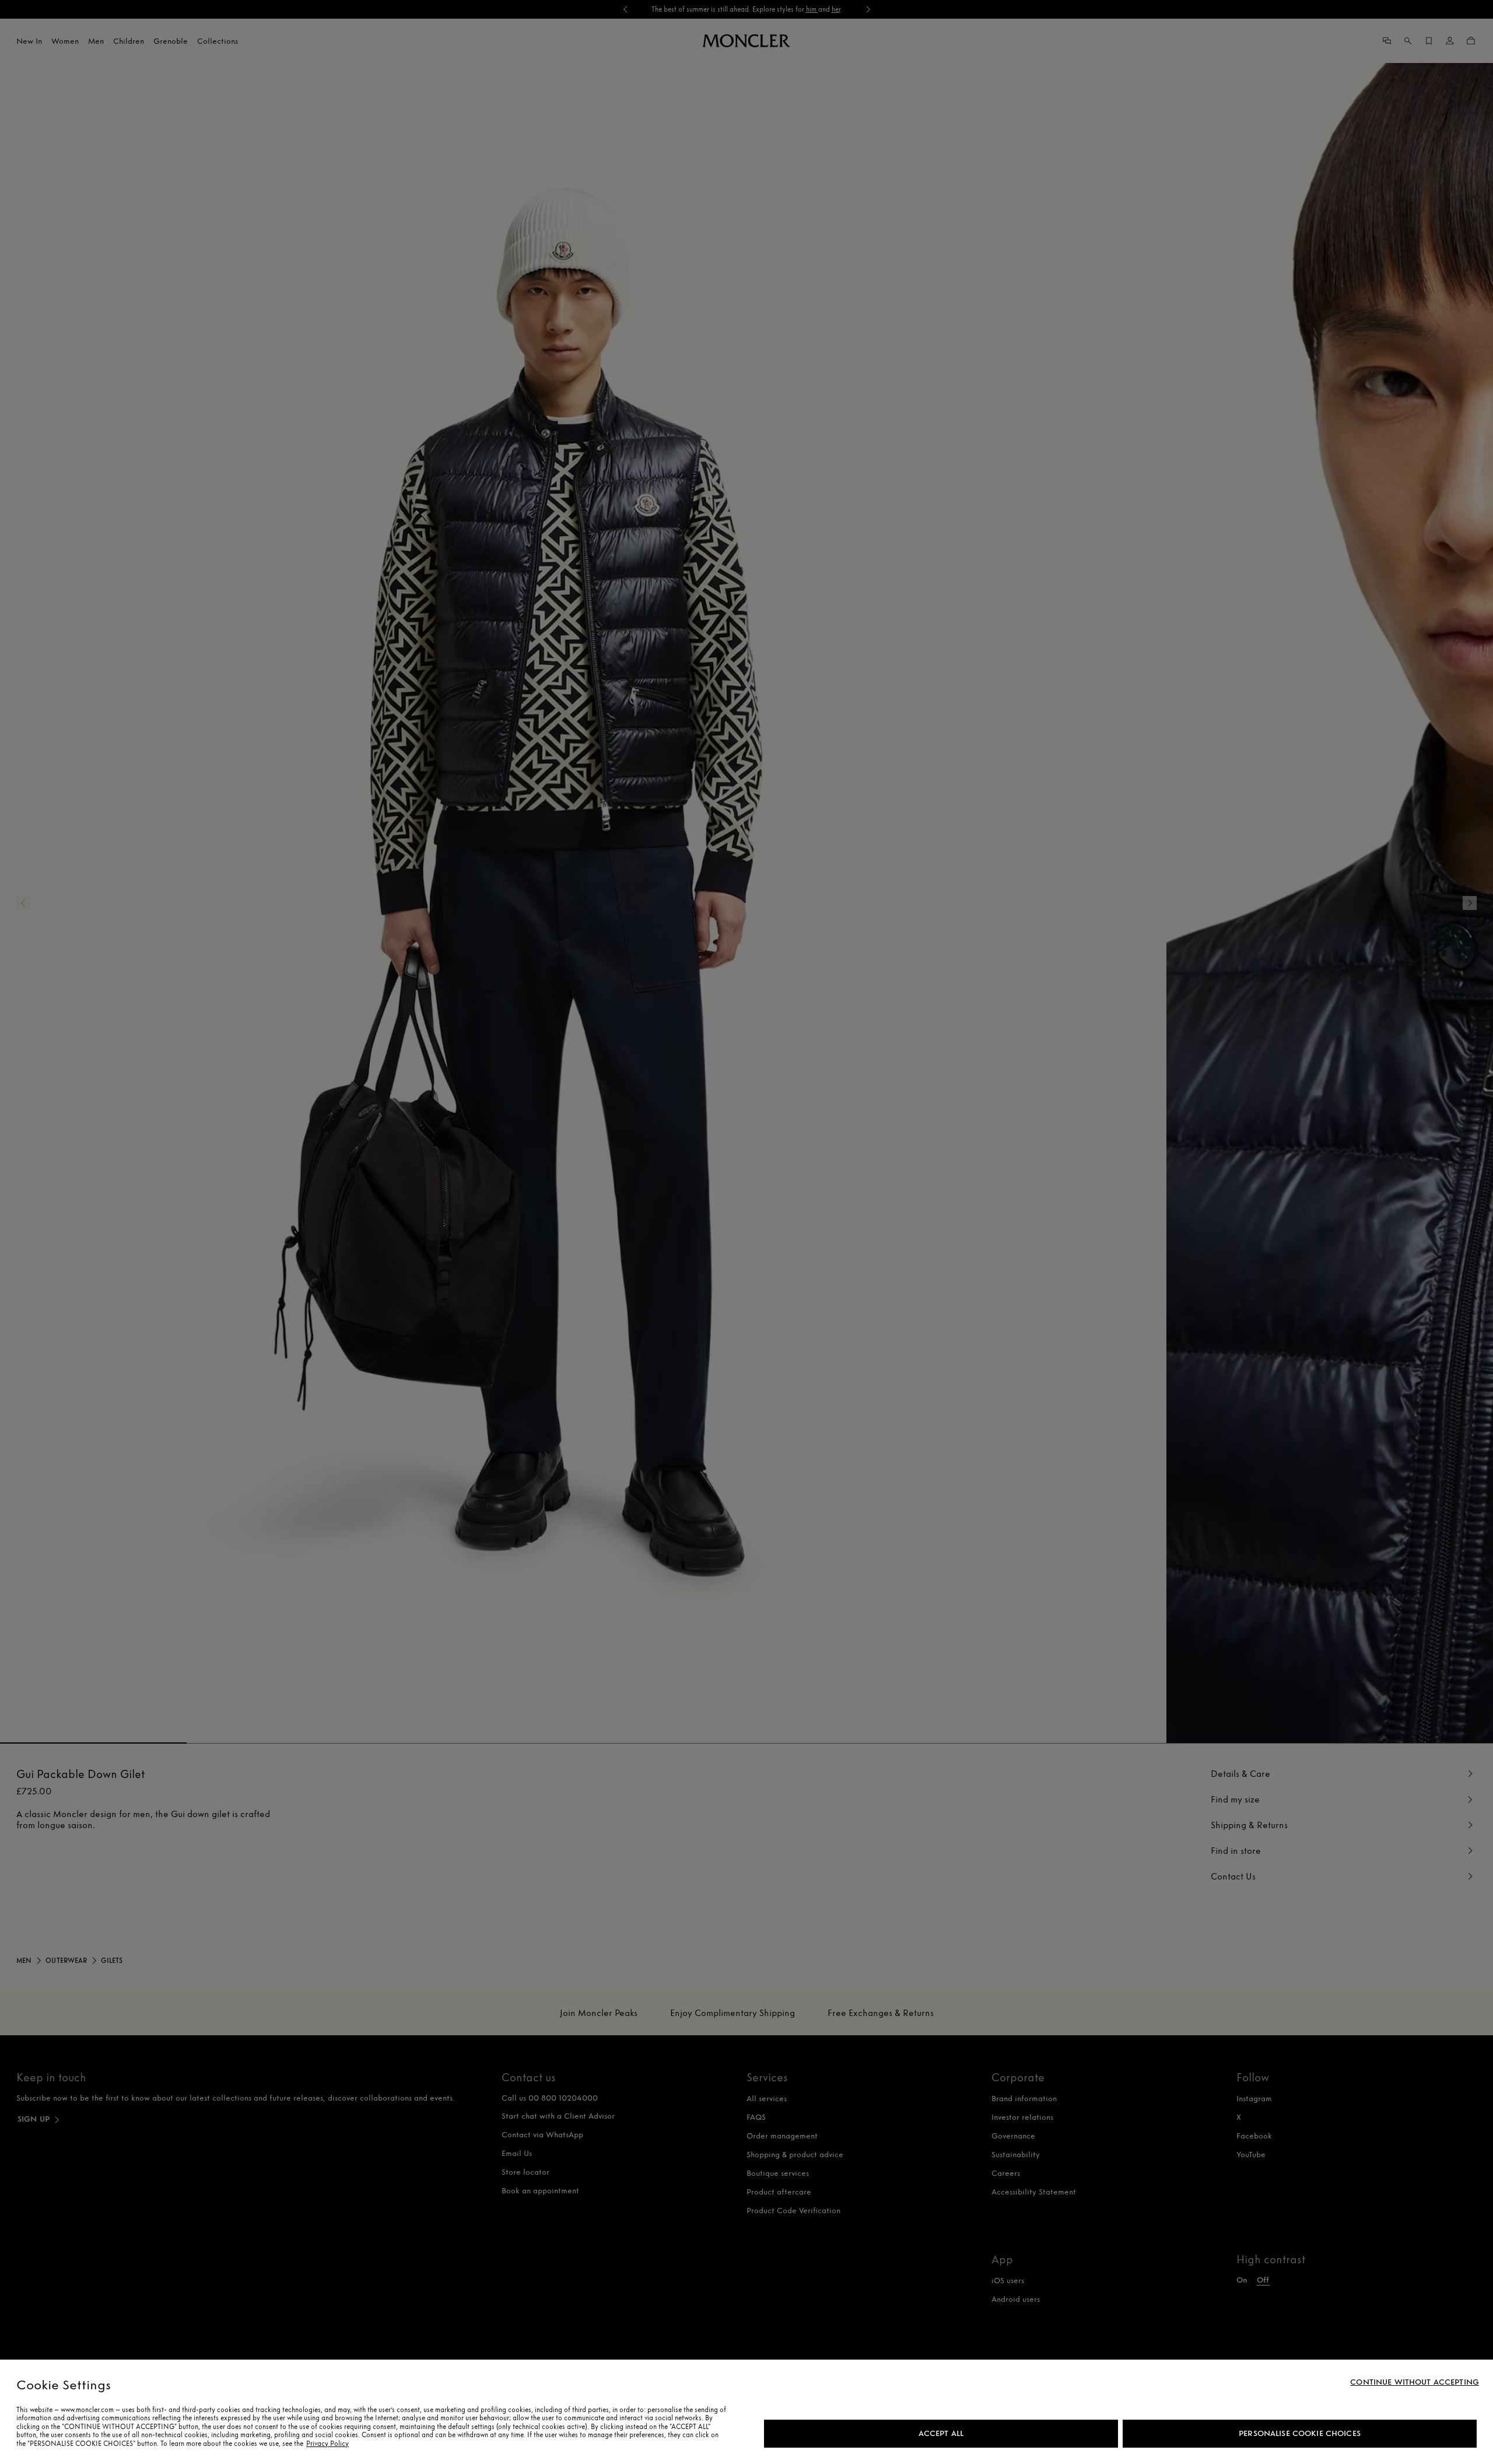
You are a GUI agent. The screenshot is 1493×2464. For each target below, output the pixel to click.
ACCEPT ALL (941, 2433)
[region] (746, 2412)
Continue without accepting (1415, 2382)
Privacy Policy (327, 2444)
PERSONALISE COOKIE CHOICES (1300, 2433)
